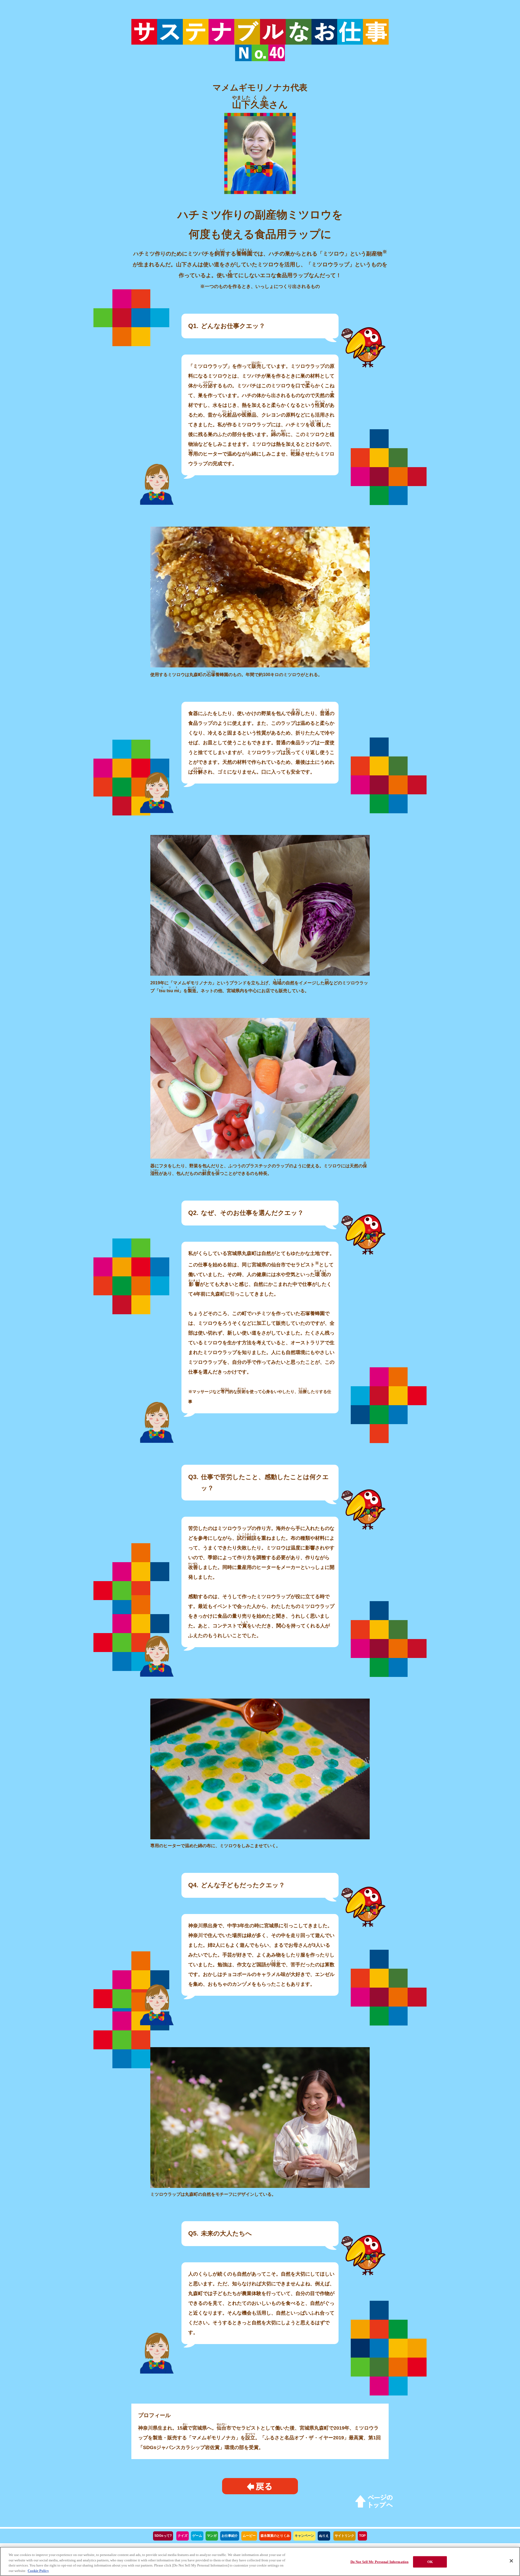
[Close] (511, 2561)
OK (430, 2562)
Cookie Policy (38, 2570)
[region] (260, 2561)
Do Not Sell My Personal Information (380, 2562)
